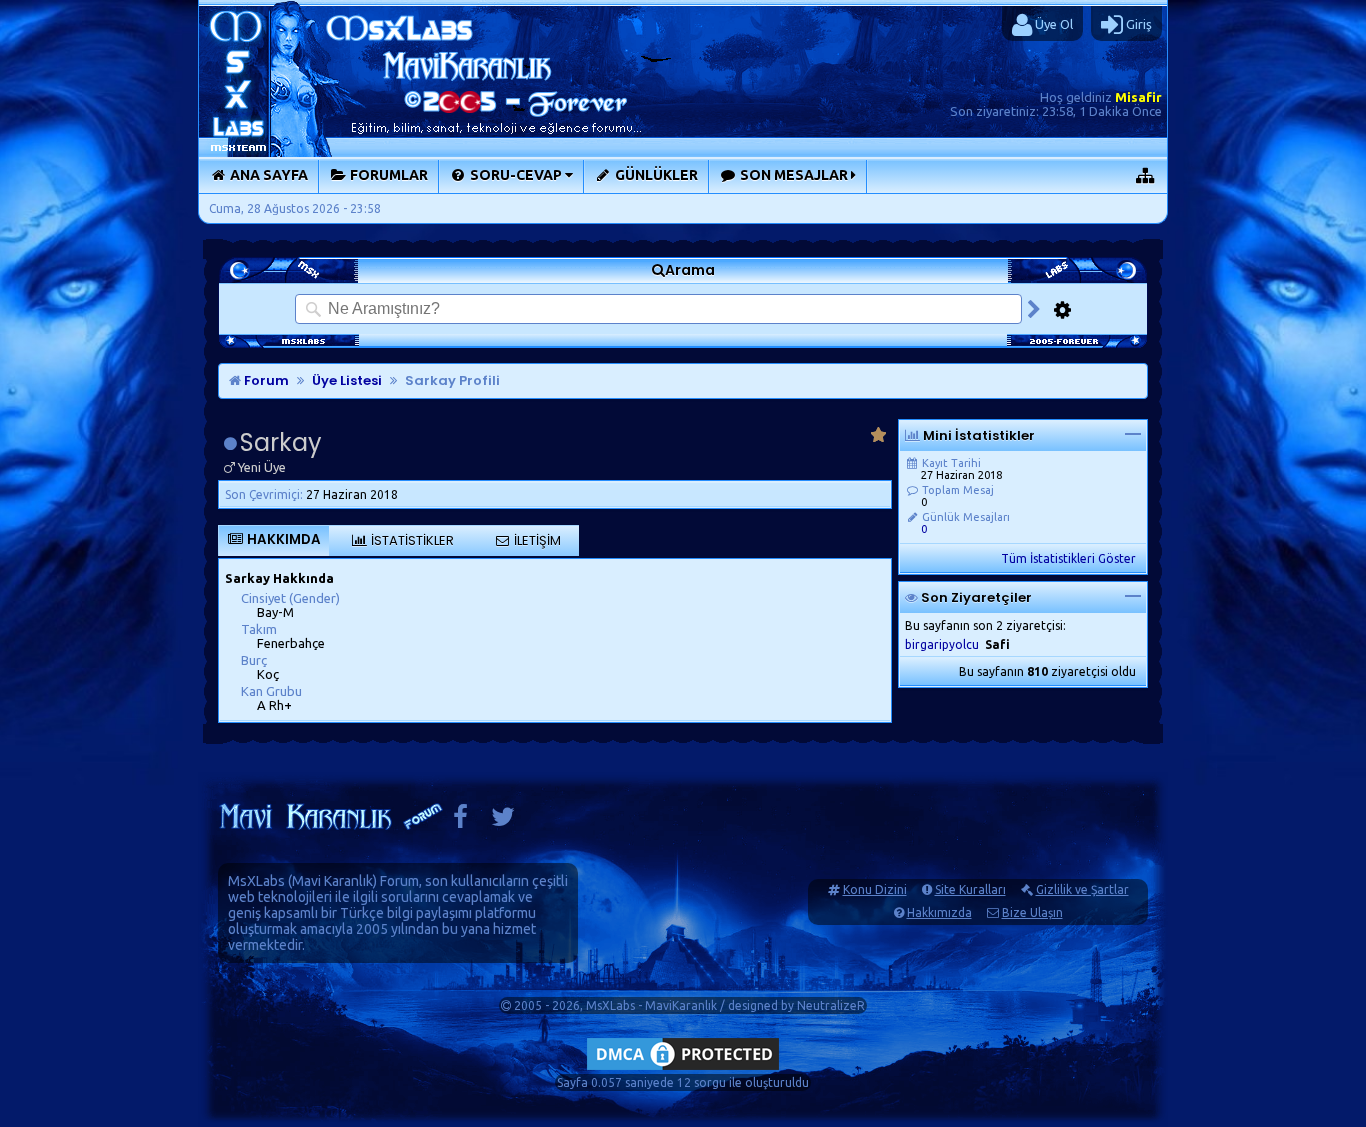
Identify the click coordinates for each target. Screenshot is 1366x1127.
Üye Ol (1052, 24)
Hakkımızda (939, 912)
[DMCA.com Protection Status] (683, 1069)
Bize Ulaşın (1032, 912)
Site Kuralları (970, 889)
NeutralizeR (831, 1005)
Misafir (1138, 97)
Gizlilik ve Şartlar (1082, 889)
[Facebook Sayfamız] (460, 821)
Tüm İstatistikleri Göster (1068, 558)
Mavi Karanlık (332, 881)
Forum (265, 380)
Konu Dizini (875, 889)
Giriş (1137, 24)
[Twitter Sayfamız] (503, 821)
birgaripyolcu (942, 644)
